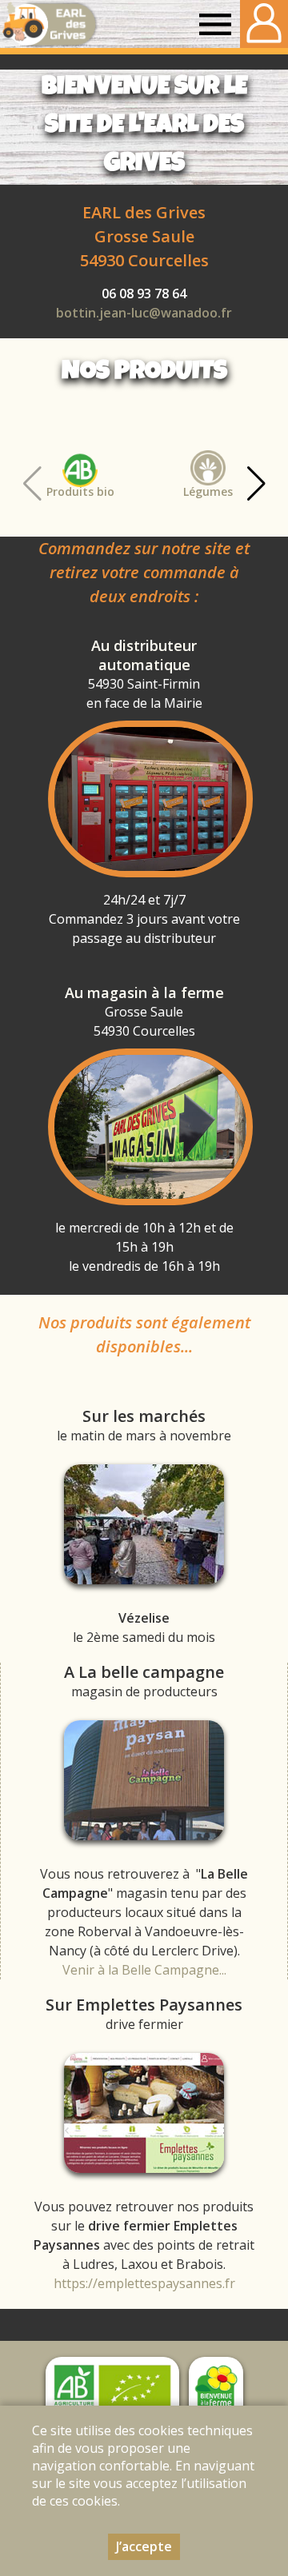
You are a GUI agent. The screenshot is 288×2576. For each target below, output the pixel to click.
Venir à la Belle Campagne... (144, 1970)
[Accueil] (49, 24)
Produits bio (80, 491)
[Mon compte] (264, 24)
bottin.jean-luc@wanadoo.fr (144, 313)
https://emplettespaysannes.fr (144, 2283)
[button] (256, 484)
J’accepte (144, 2546)
